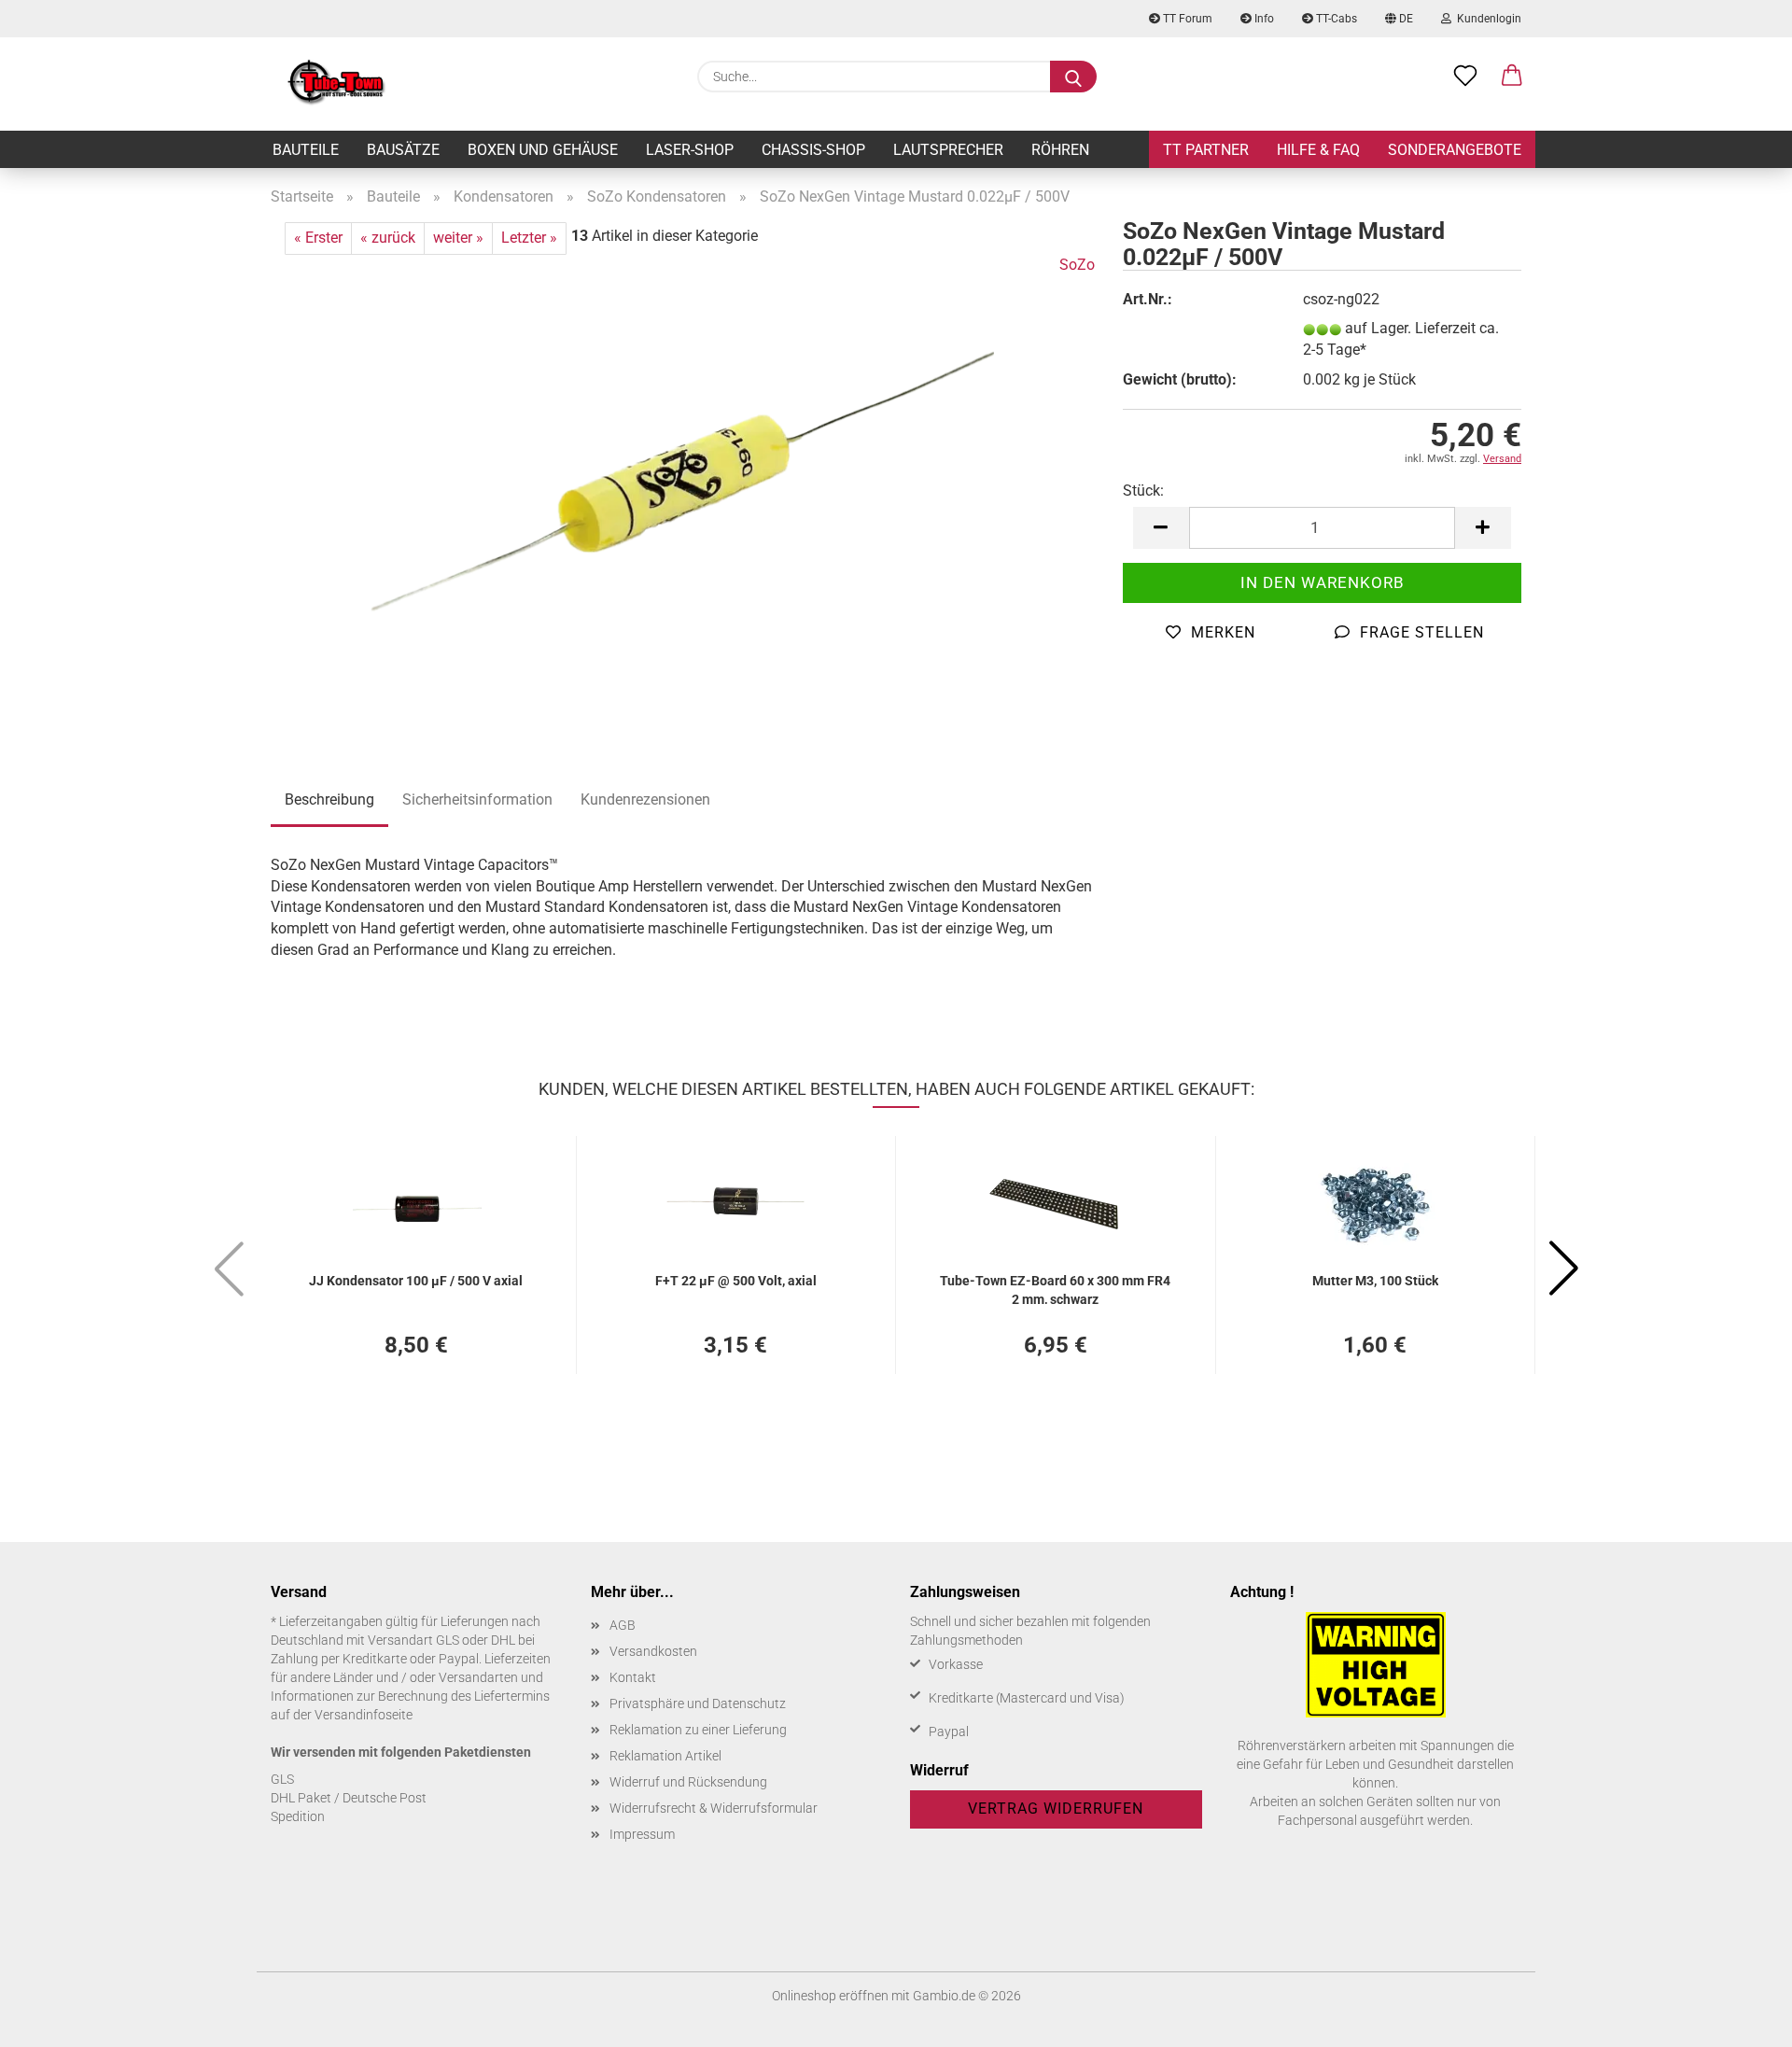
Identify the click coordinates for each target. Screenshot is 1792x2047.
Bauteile (306, 150)
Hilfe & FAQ (1318, 150)
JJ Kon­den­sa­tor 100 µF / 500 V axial (416, 1281)
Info (1263, 19)
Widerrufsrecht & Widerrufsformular (714, 1808)
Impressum (642, 1834)
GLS (282, 1779)
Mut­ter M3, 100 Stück (1375, 1281)
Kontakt (633, 1677)
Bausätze (403, 150)
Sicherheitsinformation (477, 799)
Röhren (1060, 150)
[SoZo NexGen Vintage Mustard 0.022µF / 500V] (683, 487)
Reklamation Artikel (665, 1756)
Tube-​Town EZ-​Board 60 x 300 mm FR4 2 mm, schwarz (1055, 1289)
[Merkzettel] (1465, 77)
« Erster (318, 238)
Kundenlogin (1486, 19)
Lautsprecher (948, 150)
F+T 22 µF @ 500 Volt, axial (736, 1281)
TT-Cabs (1335, 19)
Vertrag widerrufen (1056, 1809)
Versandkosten (653, 1651)
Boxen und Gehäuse (543, 150)
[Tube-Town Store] (336, 84)
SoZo (1077, 265)
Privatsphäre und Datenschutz (698, 1703)
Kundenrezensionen (645, 799)
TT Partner (1206, 150)
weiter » (458, 238)
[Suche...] (1073, 77)
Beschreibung (329, 799)
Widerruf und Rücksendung (688, 1782)
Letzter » (529, 238)
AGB (623, 1625)
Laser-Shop (690, 150)
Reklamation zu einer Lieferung (698, 1730)
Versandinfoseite (364, 1715)
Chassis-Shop (813, 150)
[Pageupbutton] (1741, 2019)
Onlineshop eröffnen (830, 1996)
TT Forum (1186, 19)
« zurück (388, 238)
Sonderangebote (1455, 150)
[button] (1512, 77)
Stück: (1143, 491)
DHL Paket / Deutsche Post (349, 1798)
